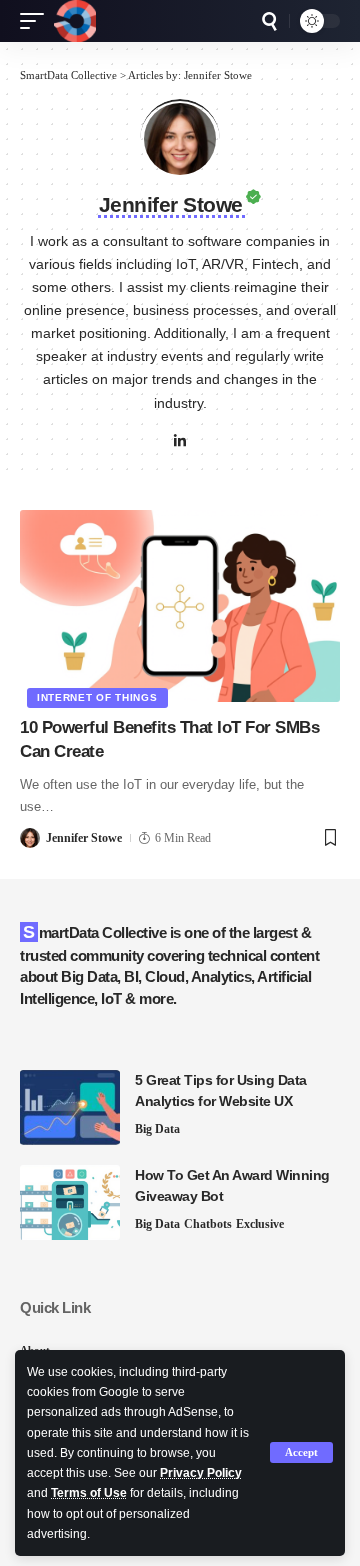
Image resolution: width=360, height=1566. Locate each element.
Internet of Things (97, 697)
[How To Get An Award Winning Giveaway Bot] (70, 1202)
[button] (301, 1452)
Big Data (157, 1129)
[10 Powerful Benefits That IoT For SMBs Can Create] (180, 606)
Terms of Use (89, 1493)
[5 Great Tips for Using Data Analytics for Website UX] (70, 1107)
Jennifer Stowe (84, 838)
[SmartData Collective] (75, 21)
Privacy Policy (201, 1473)
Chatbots (208, 1224)
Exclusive (260, 1224)
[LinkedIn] (180, 443)
